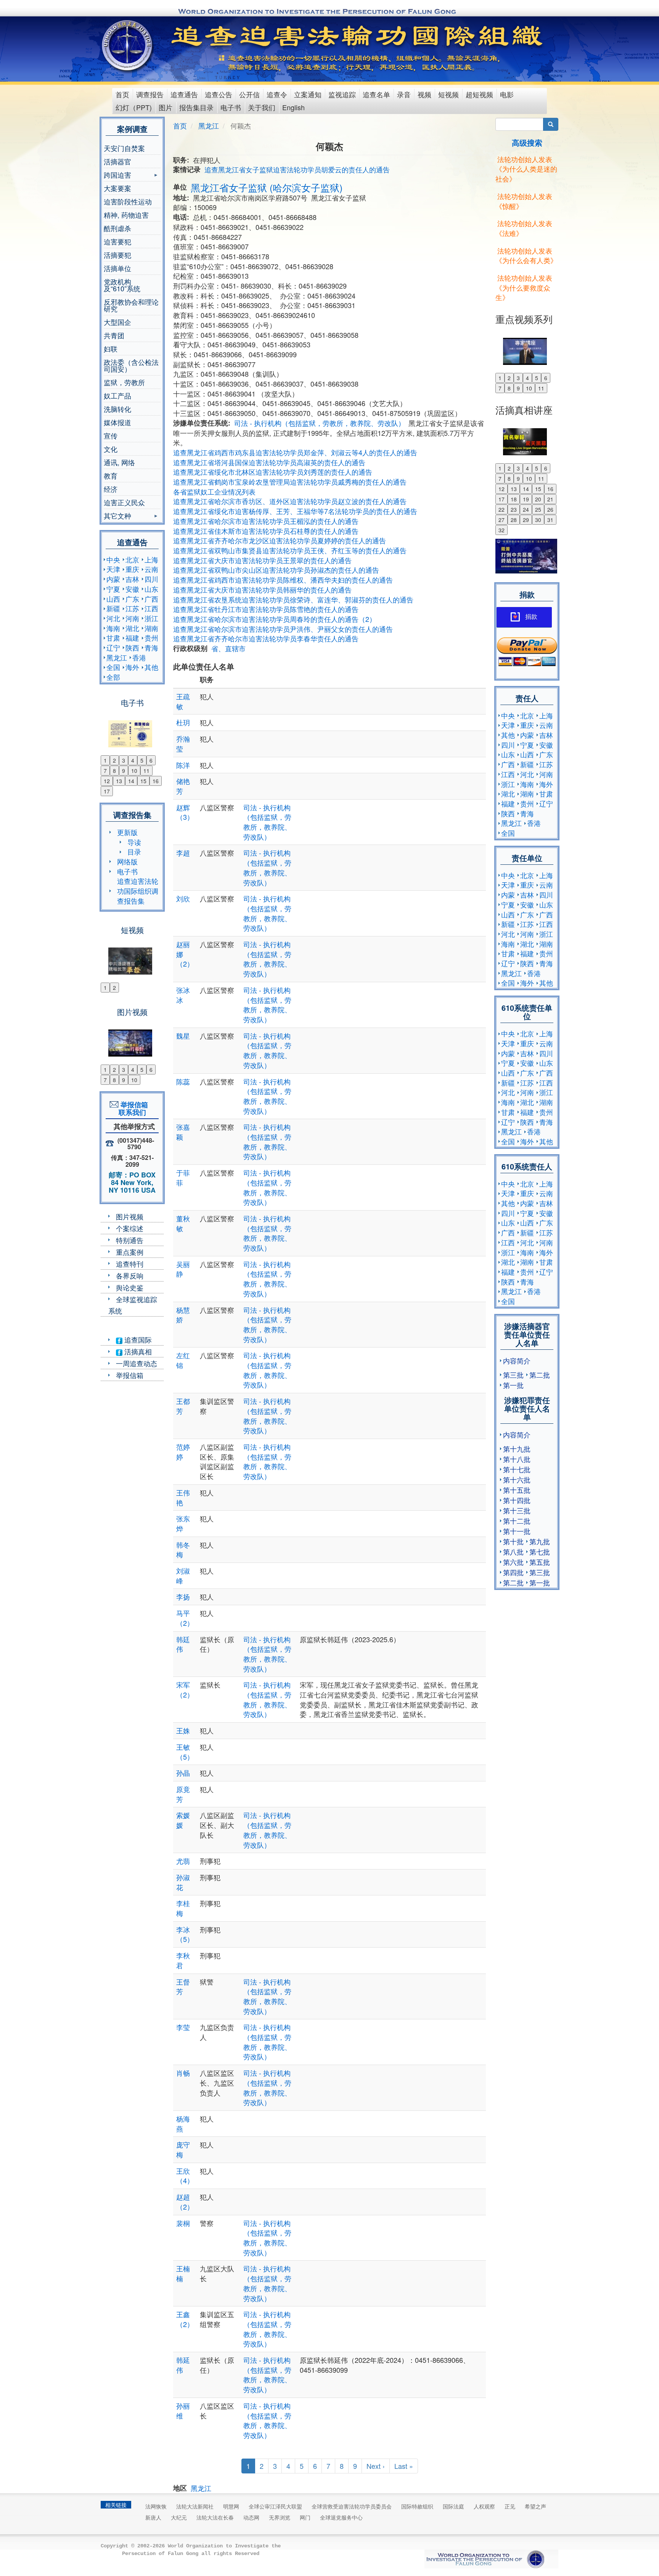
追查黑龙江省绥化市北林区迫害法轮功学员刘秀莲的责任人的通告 (273, 472)
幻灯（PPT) (134, 107)
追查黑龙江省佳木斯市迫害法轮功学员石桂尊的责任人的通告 (266, 531)
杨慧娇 (183, 1315)
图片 (166, 107)
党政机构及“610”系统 (122, 285)
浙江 (151, 618)
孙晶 (183, 1773)
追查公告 (219, 94)
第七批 (540, 1551)
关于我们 (262, 107)
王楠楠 (183, 2273)
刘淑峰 (183, 1575)
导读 (134, 842)
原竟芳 (183, 1794)
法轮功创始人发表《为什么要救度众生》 (524, 287)
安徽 (132, 589)
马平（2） (185, 1618)
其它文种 (117, 516)
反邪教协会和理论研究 (131, 305)
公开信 (249, 94)
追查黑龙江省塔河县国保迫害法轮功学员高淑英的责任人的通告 (269, 462)
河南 (132, 618)
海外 (132, 667)
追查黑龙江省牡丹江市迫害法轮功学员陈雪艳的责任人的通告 (266, 609)
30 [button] (538, 520)
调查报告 (150, 94)
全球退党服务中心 (341, 2517)
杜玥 (183, 722)
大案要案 (117, 188)
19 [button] (526, 499)
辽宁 (113, 647)
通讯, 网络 (119, 462)
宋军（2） (185, 1689)
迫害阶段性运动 (128, 201)
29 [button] (526, 520)
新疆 (113, 608)
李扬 (183, 1596)
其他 (151, 667)
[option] (132, 729)
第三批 (513, 1375)
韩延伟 (183, 2365)
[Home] (128, 45)
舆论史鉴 (130, 1287)
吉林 (132, 579)
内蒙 (113, 579)
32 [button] (501, 530)
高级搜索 (527, 142)
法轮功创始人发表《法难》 (524, 228)
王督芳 (183, 1987)
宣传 (111, 435)
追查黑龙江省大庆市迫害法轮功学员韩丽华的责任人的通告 (262, 589)
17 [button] (107, 791)
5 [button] (142, 760)
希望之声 (535, 2506)
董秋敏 (183, 1223)
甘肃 (113, 638)
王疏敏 (183, 701)
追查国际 (137, 1339)
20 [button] (538, 499)
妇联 (111, 348)
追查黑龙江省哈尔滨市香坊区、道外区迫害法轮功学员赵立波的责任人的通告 (290, 501)
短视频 (448, 94)
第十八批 (517, 1459)
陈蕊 (183, 1081)
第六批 (513, 1562)
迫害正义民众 (124, 502)
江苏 (132, 608)
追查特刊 (130, 1264)
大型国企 (117, 322)
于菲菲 (183, 1177)
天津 (113, 569)
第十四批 (517, 1500)
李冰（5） (185, 1934)
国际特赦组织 (417, 2506)
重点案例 (130, 1252)
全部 (113, 677)
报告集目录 (196, 107)
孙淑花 (183, 1882)
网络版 (127, 861)
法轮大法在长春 (215, 2517)
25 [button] (538, 509)
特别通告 (130, 1240)
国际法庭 (453, 2506)
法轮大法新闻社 (195, 2506)
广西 (151, 599)
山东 (151, 589)
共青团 (114, 335)
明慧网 (231, 2506)
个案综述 (130, 1228)
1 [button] (105, 760)
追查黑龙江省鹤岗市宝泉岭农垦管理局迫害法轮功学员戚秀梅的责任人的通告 (290, 482)
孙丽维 (183, 2411)
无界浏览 (280, 2517)
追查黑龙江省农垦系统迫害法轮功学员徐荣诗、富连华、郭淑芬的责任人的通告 (293, 599)
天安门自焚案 (124, 148)
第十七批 (517, 1469)
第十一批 (517, 1531)
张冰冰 (183, 995)
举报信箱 (130, 1375)
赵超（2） (185, 2202)
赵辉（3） (185, 812)
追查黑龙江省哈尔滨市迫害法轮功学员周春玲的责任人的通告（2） (275, 619)
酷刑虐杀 (117, 228)
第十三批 (517, 1510)
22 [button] (501, 509)
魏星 (183, 1036)
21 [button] (550, 499)
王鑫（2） (185, 2319)
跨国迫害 (117, 176)
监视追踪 (342, 94)
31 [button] (550, 520)
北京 (132, 559)
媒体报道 (117, 422)
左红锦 (183, 1360)
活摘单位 (117, 268)
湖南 (151, 628)
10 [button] (134, 771)
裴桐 (183, 2223)
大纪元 (179, 2517)
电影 (507, 94)
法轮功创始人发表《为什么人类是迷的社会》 (526, 169)
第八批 (513, 1551)
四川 (151, 579)
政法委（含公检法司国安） (131, 365)
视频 (424, 94)
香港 (139, 657)
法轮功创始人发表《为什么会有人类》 (526, 255)
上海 (151, 559)
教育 (111, 475)
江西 (151, 608)
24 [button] (526, 509)
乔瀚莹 (183, 744)
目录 (134, 851)
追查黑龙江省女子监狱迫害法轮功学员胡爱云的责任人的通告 (297, 169)
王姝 (183, 1730)
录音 (404, 94)
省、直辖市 (228, 648)
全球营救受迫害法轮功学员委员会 (352, 2506)
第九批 (540, 1541)
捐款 (531, 617)
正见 (510, 2506)
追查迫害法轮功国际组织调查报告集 (138, 891)
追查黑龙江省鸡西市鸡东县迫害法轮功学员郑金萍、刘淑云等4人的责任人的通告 (295, 452)
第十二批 (517, 1521)
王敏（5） (185, 1752)
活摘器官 (117, 161)
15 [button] (143, 781)
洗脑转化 (117, 409)
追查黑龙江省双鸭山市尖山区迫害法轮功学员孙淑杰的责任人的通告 (276, 570)
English (293, 107)
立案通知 (308, 94)
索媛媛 (183, 1820)
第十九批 (517, 1449)
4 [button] (133, 760)
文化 (111, 449)
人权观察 (484, 2506)
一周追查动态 (137, 1363)
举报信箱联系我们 (132, 1108)
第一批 (513, 1385)
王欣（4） (185, 2176)
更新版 (127, 832)
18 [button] (514, 499)
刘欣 (183, 898)
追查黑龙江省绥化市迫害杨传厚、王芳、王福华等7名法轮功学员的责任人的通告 (295, 511)
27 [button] (501, 520)
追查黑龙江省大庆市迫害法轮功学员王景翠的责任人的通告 (262, 560)
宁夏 (113, 589)
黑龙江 (117, 657)
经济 (111, 489)
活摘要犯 (117, 255)
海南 (113, 628)
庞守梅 (183, 2149)
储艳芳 (183, 786)
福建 (132, 638)
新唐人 (153, 2517)
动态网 (251, 2517)
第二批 (540, 1375)
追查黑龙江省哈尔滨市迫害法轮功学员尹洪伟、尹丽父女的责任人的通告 (283, 629)
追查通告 (184, 94)
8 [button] (114, 771)
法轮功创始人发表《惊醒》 (524, 201)
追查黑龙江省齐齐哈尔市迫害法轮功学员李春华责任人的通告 (266, 638)
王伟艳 (183, 1497)
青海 (151, 647)
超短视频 (479, 94)
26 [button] (550, 509)
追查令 (277, 94)
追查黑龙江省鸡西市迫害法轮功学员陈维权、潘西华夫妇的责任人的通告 (283, 580)
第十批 (513, 1541)
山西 (113, 599)
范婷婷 (183, 1452)
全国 (113, 667)
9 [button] (124, 771)
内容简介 (517, 1360)
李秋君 (183, 1960)
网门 (305, 2517)
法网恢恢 (156, 2506)
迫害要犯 (117, 241)
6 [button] (151, 760)
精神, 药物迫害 (126, 215)
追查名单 (376, 94)
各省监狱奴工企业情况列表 (214, 491)
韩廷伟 (183, 1644)
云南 (151, 569)
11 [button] (146, 771)
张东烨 (183, 1523)
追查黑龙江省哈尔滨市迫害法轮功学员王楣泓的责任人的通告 (266, 521)
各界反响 (130, 1275)
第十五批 (517, 1490)
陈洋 (183, 765)
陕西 (132, 647)
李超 (183, 853)
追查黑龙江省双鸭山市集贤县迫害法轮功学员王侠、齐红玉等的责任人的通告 (290, 550)
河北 (113, 618)
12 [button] (107, 781)
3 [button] (124, 760)
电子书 (231, 107)
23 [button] (514, 509)
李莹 (183, 2027)
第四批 (513, 1572)
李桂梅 (183, 1908)
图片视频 (130, 1216)
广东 (132, 599)
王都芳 (183, 1406)
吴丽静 (183, 1269)
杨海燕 (183, 2123)
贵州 (151, 638)
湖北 (132, 628)
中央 (113, 559)
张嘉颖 (183, 1132)
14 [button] (131, 781)
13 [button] (119, 781)
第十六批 (517, 1479)
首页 (122, 94)
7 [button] (105, 771)
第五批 (540, 1562)
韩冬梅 (183, 1550)
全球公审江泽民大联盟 (275, 2506)
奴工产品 (117, 395)
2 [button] (114, 760)
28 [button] (514, 520)
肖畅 (183, 2073)
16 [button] (156, 781)
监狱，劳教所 (124, 382)
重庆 (132, 569)
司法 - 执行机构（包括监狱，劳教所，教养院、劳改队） (320, 423)
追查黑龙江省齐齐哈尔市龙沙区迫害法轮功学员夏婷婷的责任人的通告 (280, 540)
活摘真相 (137, 1351)
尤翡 (183, 1861)
